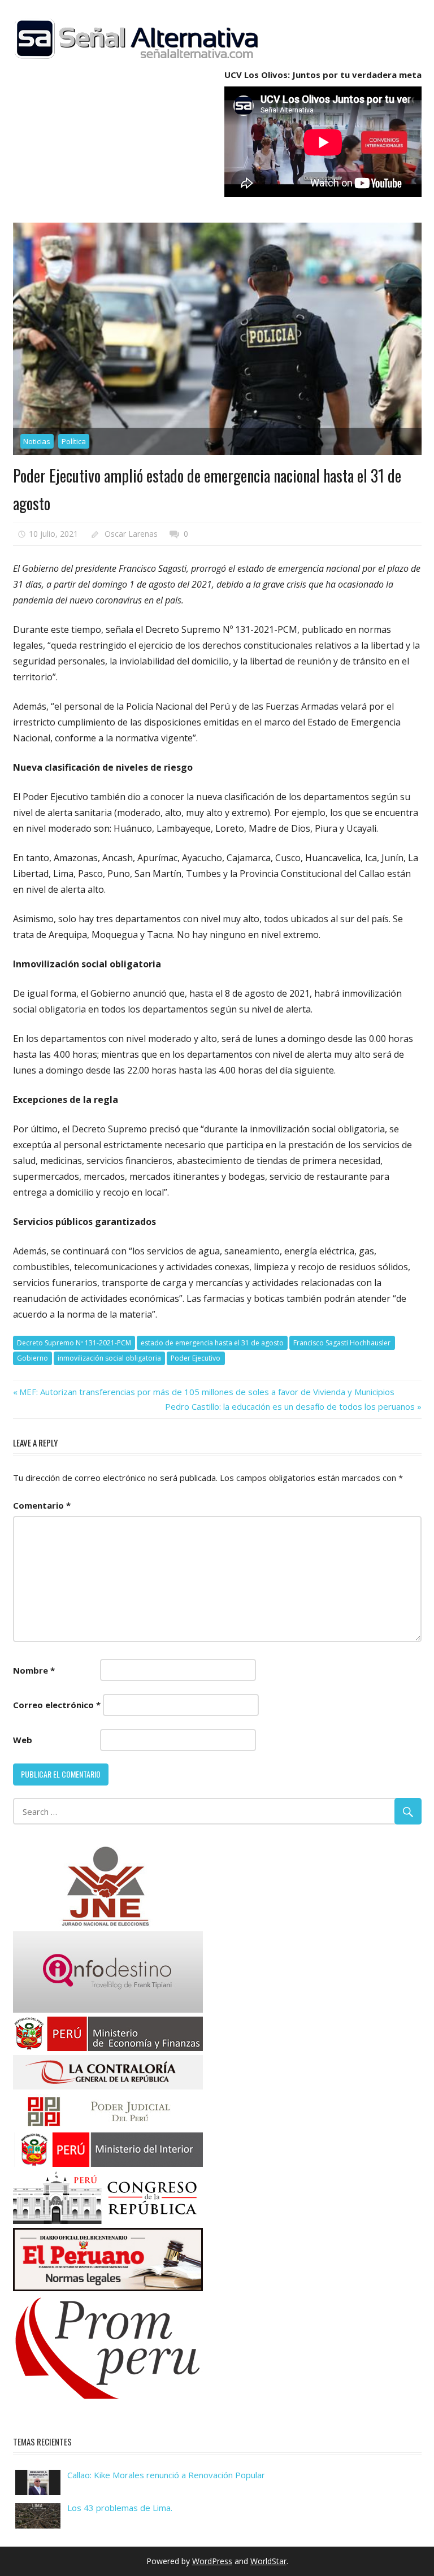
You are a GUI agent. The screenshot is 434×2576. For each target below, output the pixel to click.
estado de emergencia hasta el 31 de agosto (212, 1343)
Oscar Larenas (131, 534)
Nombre (34, 1670)
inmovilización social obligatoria (109, 1358)
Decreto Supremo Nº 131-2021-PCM (74, 1343)
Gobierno (32, 1358)
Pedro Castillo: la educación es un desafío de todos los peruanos (290, 1406)
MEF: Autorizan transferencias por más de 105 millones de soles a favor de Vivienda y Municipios (207, 1392)
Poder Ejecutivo (196, 1358)
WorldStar (268, 2561)
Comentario (42, 1505)
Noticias (37, 441)
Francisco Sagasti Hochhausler (342, 1343)
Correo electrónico (57, 1705)
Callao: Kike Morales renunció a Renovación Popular (166, 2475)
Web (23, 1740)
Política (74, 441)
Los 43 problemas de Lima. (120, 2508)
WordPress (212, 2561)
